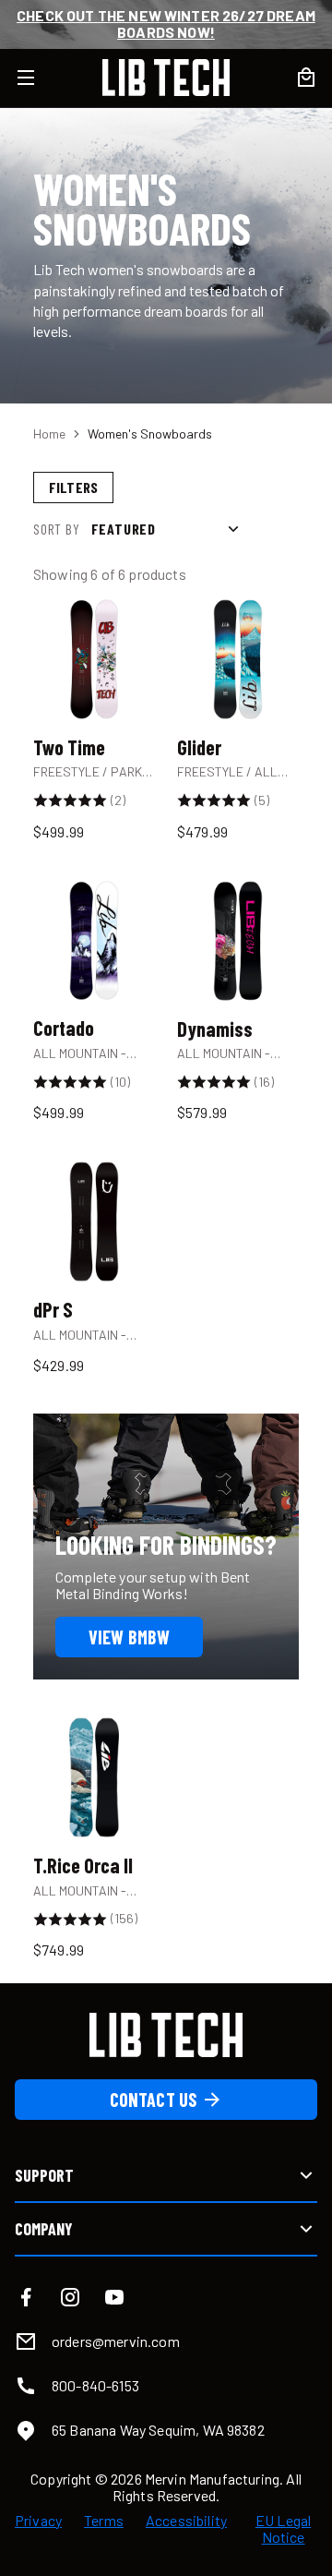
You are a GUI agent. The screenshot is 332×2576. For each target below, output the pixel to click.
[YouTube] (114, 2297)
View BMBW (130, 1637)
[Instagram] (70, 2297)
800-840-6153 (95, 2385)
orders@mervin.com (116, 2341)
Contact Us (154, 2100)
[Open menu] (37, 78)
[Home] (166, 78)
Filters (73, 487)
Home (49, 433)
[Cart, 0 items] (306, 78)
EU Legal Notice (283, 2529)
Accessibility (186, 2521)
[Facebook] (26, 2297)
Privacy (38, 2521)
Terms (104, 2521)
